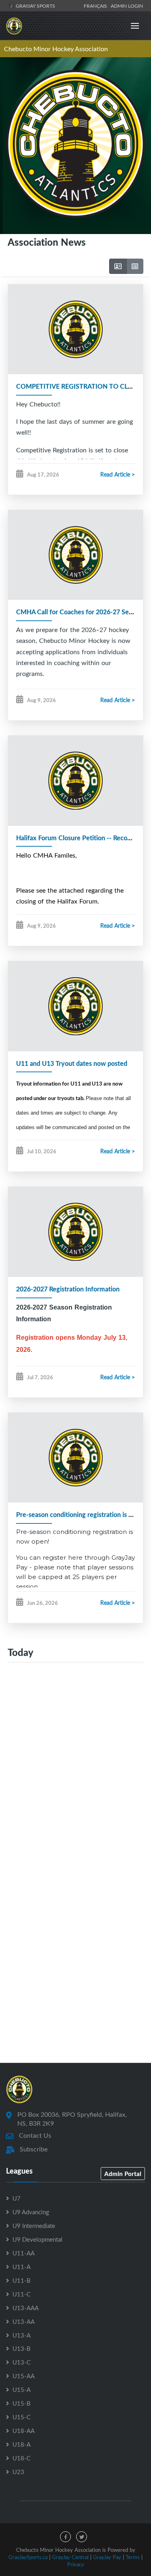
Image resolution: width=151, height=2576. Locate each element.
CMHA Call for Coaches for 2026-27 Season (79, 612)
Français (97, 6)
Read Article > (118, 474)
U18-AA (24, 2431)
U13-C (22, 2362)
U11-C (22, 2294)
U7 (17, 2198)
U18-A (22, 2444)
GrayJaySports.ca (28, 2557)
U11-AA (24, 2253)
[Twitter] (82, 2537)
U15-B (22, 2403)
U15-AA (24, 2376)
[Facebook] (65, 2537)
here (75, 1557)
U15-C (22, 2417)
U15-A (22, 2389)
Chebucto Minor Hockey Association (56, 49)
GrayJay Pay (107, 2557)
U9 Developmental (37, 2239)
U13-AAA (26, 2308)
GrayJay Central (70, 2557)
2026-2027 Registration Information (68, 1289)
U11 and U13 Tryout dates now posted (72, 1063)
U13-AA (24, 2321)
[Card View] (118, 266)
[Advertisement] (75, 1766)
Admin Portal (123, 2174)
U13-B (22, 2348)
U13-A (22, 2335)
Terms (133, 2557)
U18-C (22, 2458)
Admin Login (127, 6)
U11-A (22, 2267)
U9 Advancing (31, 2212)
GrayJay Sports (35, 6)
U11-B (22, 2280)
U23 (18, 2472)
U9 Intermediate (34, 2226)
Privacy (76, 2564)
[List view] (135, 266)
